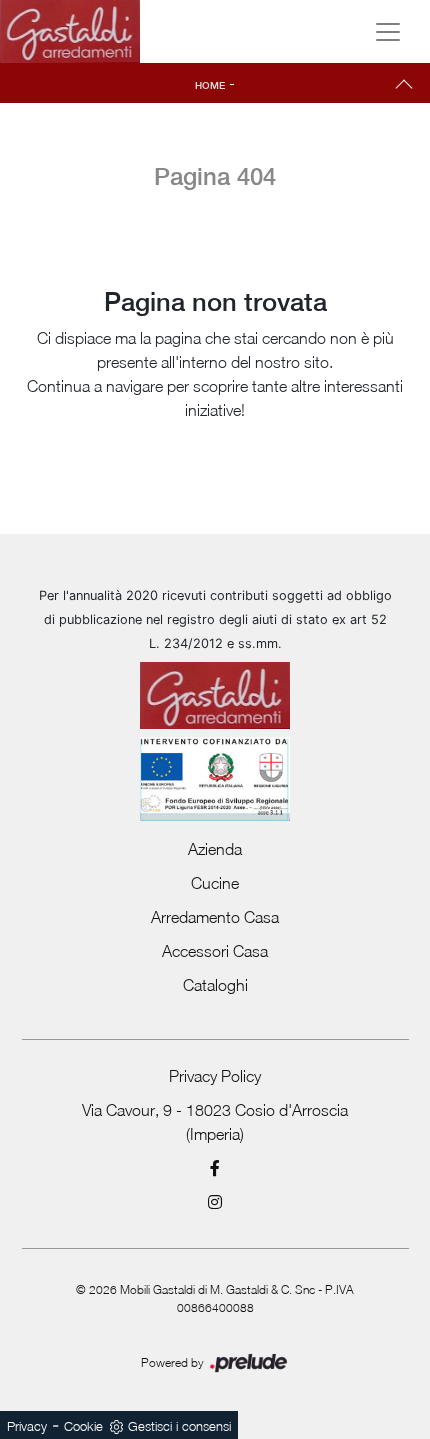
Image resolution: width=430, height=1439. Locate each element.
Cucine (215, 883)
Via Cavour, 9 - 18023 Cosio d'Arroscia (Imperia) (215, 1122)
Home (210, 85)
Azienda (215, 849)
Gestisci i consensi (179, 1426)
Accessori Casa (215, 951)
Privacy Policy (215, 1076)
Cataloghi (215, 985)
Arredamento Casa (215, 917)
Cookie (83, 1426)
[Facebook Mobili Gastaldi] (215, 1168)
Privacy (27, 1426)
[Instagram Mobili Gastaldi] (215, 1202)
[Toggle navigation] (388, 32)
